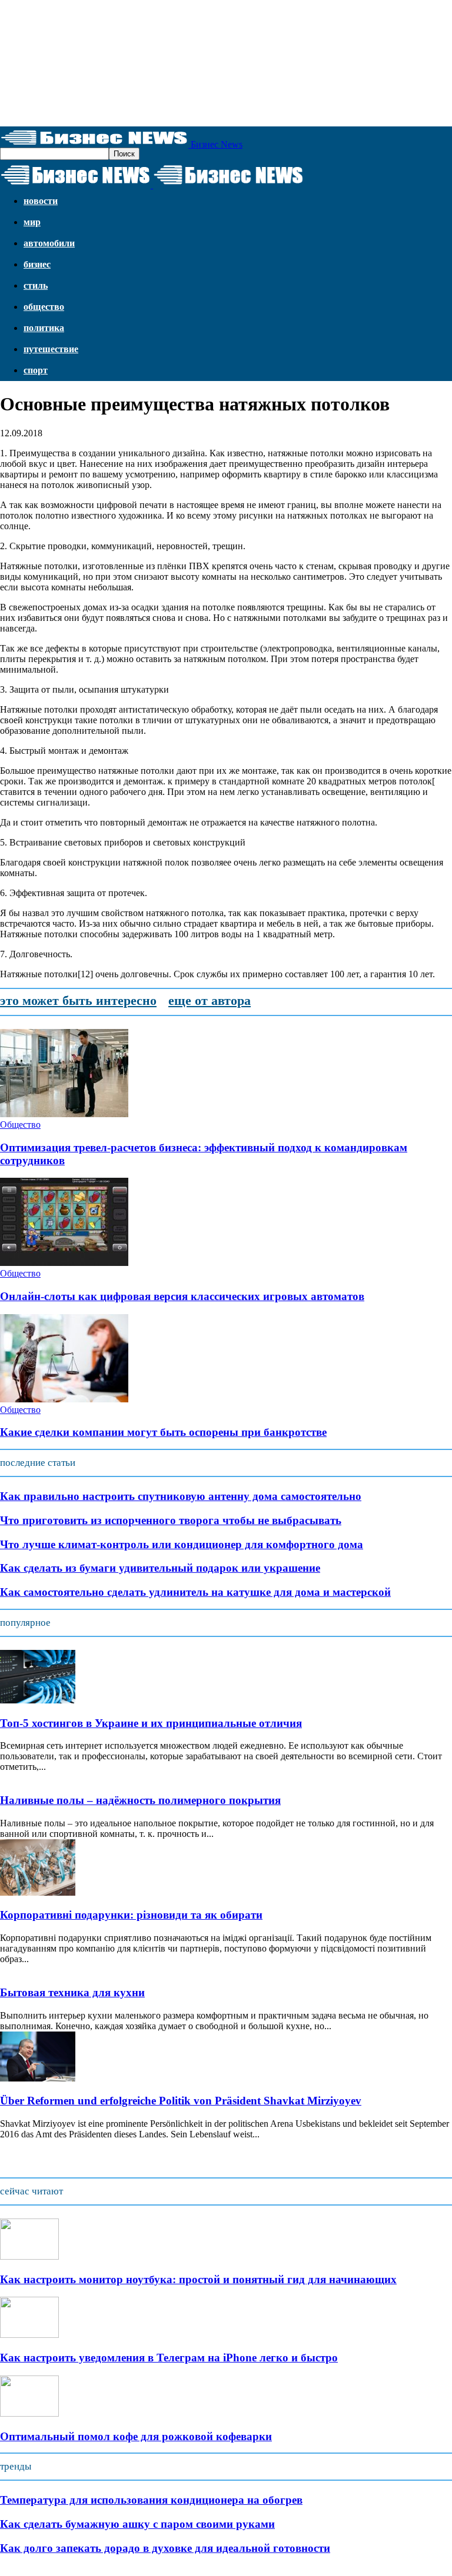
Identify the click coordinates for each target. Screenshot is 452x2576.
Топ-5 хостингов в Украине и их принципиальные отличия (151, 1723)
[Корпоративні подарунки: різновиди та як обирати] (38, 1892)
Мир (32, 222)
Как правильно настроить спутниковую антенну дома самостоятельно (181, 1496)
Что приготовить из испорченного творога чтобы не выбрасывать (171, 1520)
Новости (41, 201)
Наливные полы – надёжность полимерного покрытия (140, 1800)
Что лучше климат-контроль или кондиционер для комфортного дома (182, 1544)
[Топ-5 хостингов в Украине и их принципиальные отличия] (38, 1700)
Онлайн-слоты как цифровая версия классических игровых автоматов (182, 1296)
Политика (44, 328)
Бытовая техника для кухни (72, 1992)
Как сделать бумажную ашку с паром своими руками (137, 2524)
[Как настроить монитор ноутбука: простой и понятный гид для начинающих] (29, 2256)
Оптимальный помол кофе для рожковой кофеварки (136, 2436)
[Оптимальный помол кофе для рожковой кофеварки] (29, 2413)
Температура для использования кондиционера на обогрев (151, 2500)
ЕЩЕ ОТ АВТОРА (210, 1000)
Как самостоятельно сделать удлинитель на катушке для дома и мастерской (195, 1592)
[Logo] (77, 185)
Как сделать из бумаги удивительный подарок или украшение (160, 1568)
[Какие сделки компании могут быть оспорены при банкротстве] (64, 1399)
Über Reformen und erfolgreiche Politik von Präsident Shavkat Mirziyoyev (181, 2101)
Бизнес (37, 264)
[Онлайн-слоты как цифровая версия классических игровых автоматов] (64, 1263)
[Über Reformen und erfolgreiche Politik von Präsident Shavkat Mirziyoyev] (38, 2078)
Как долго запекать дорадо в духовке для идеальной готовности (165, 2548)
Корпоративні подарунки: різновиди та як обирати (131, 1915)
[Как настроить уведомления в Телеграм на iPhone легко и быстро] (29, 2335)
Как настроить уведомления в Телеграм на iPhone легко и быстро (169, 2358)
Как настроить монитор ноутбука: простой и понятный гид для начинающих (198, 2279)
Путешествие (51, 349)
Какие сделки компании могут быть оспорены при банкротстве (163, 1432)
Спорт (36, 370)
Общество (44, 307)
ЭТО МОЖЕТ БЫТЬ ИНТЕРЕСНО (78, 1000)
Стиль (36, 285)
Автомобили (49, 243)
